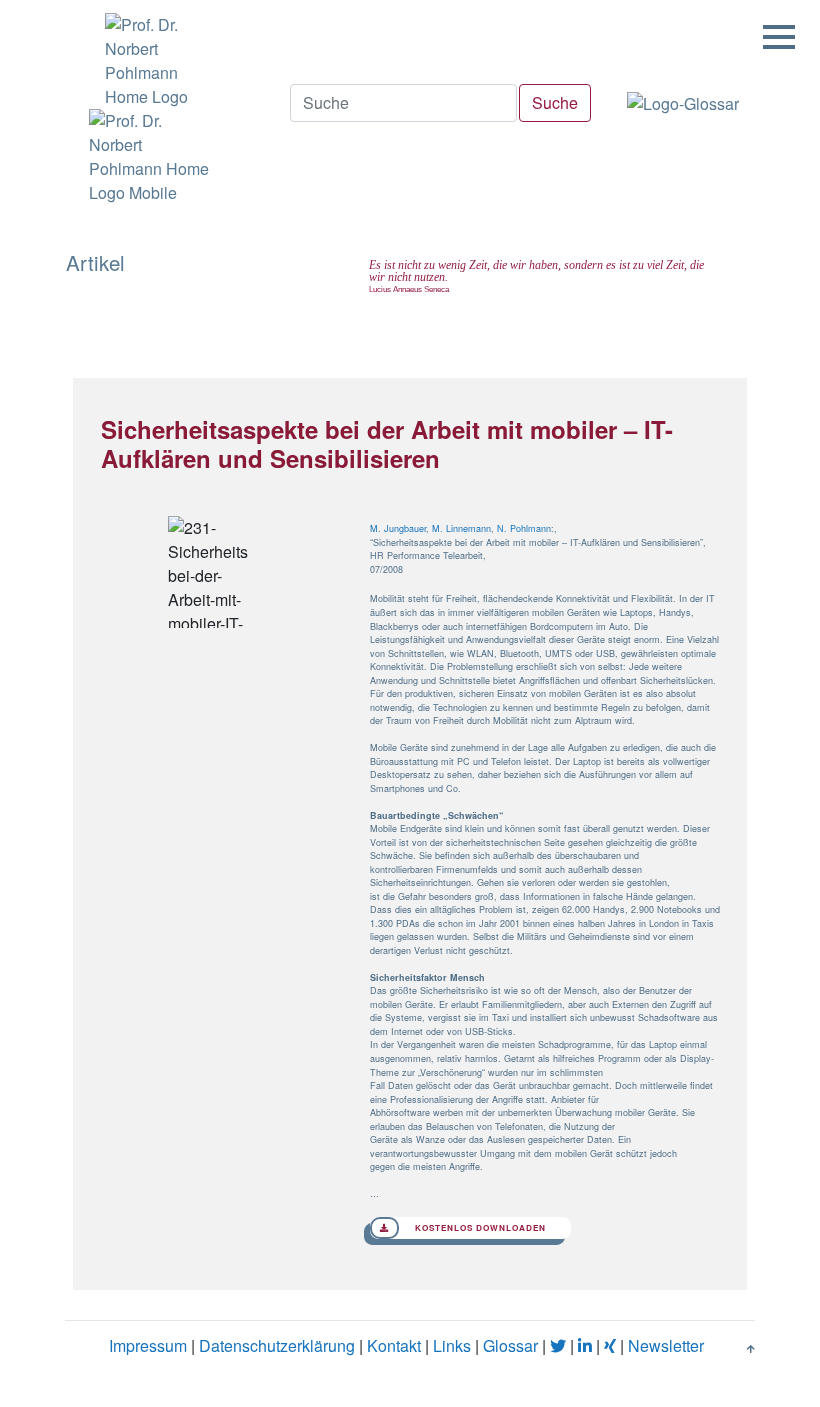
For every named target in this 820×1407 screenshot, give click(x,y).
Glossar (510, 1345)
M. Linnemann (461, 528)
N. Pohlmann (524, 528)
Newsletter (666, 1345)
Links (452, 1345)
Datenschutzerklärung (277, 1345)
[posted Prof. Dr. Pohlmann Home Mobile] (147, 157)
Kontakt (394, 1345)
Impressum (148, 1345)
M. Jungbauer (398, 528)
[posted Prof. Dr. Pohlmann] (147, 54)
